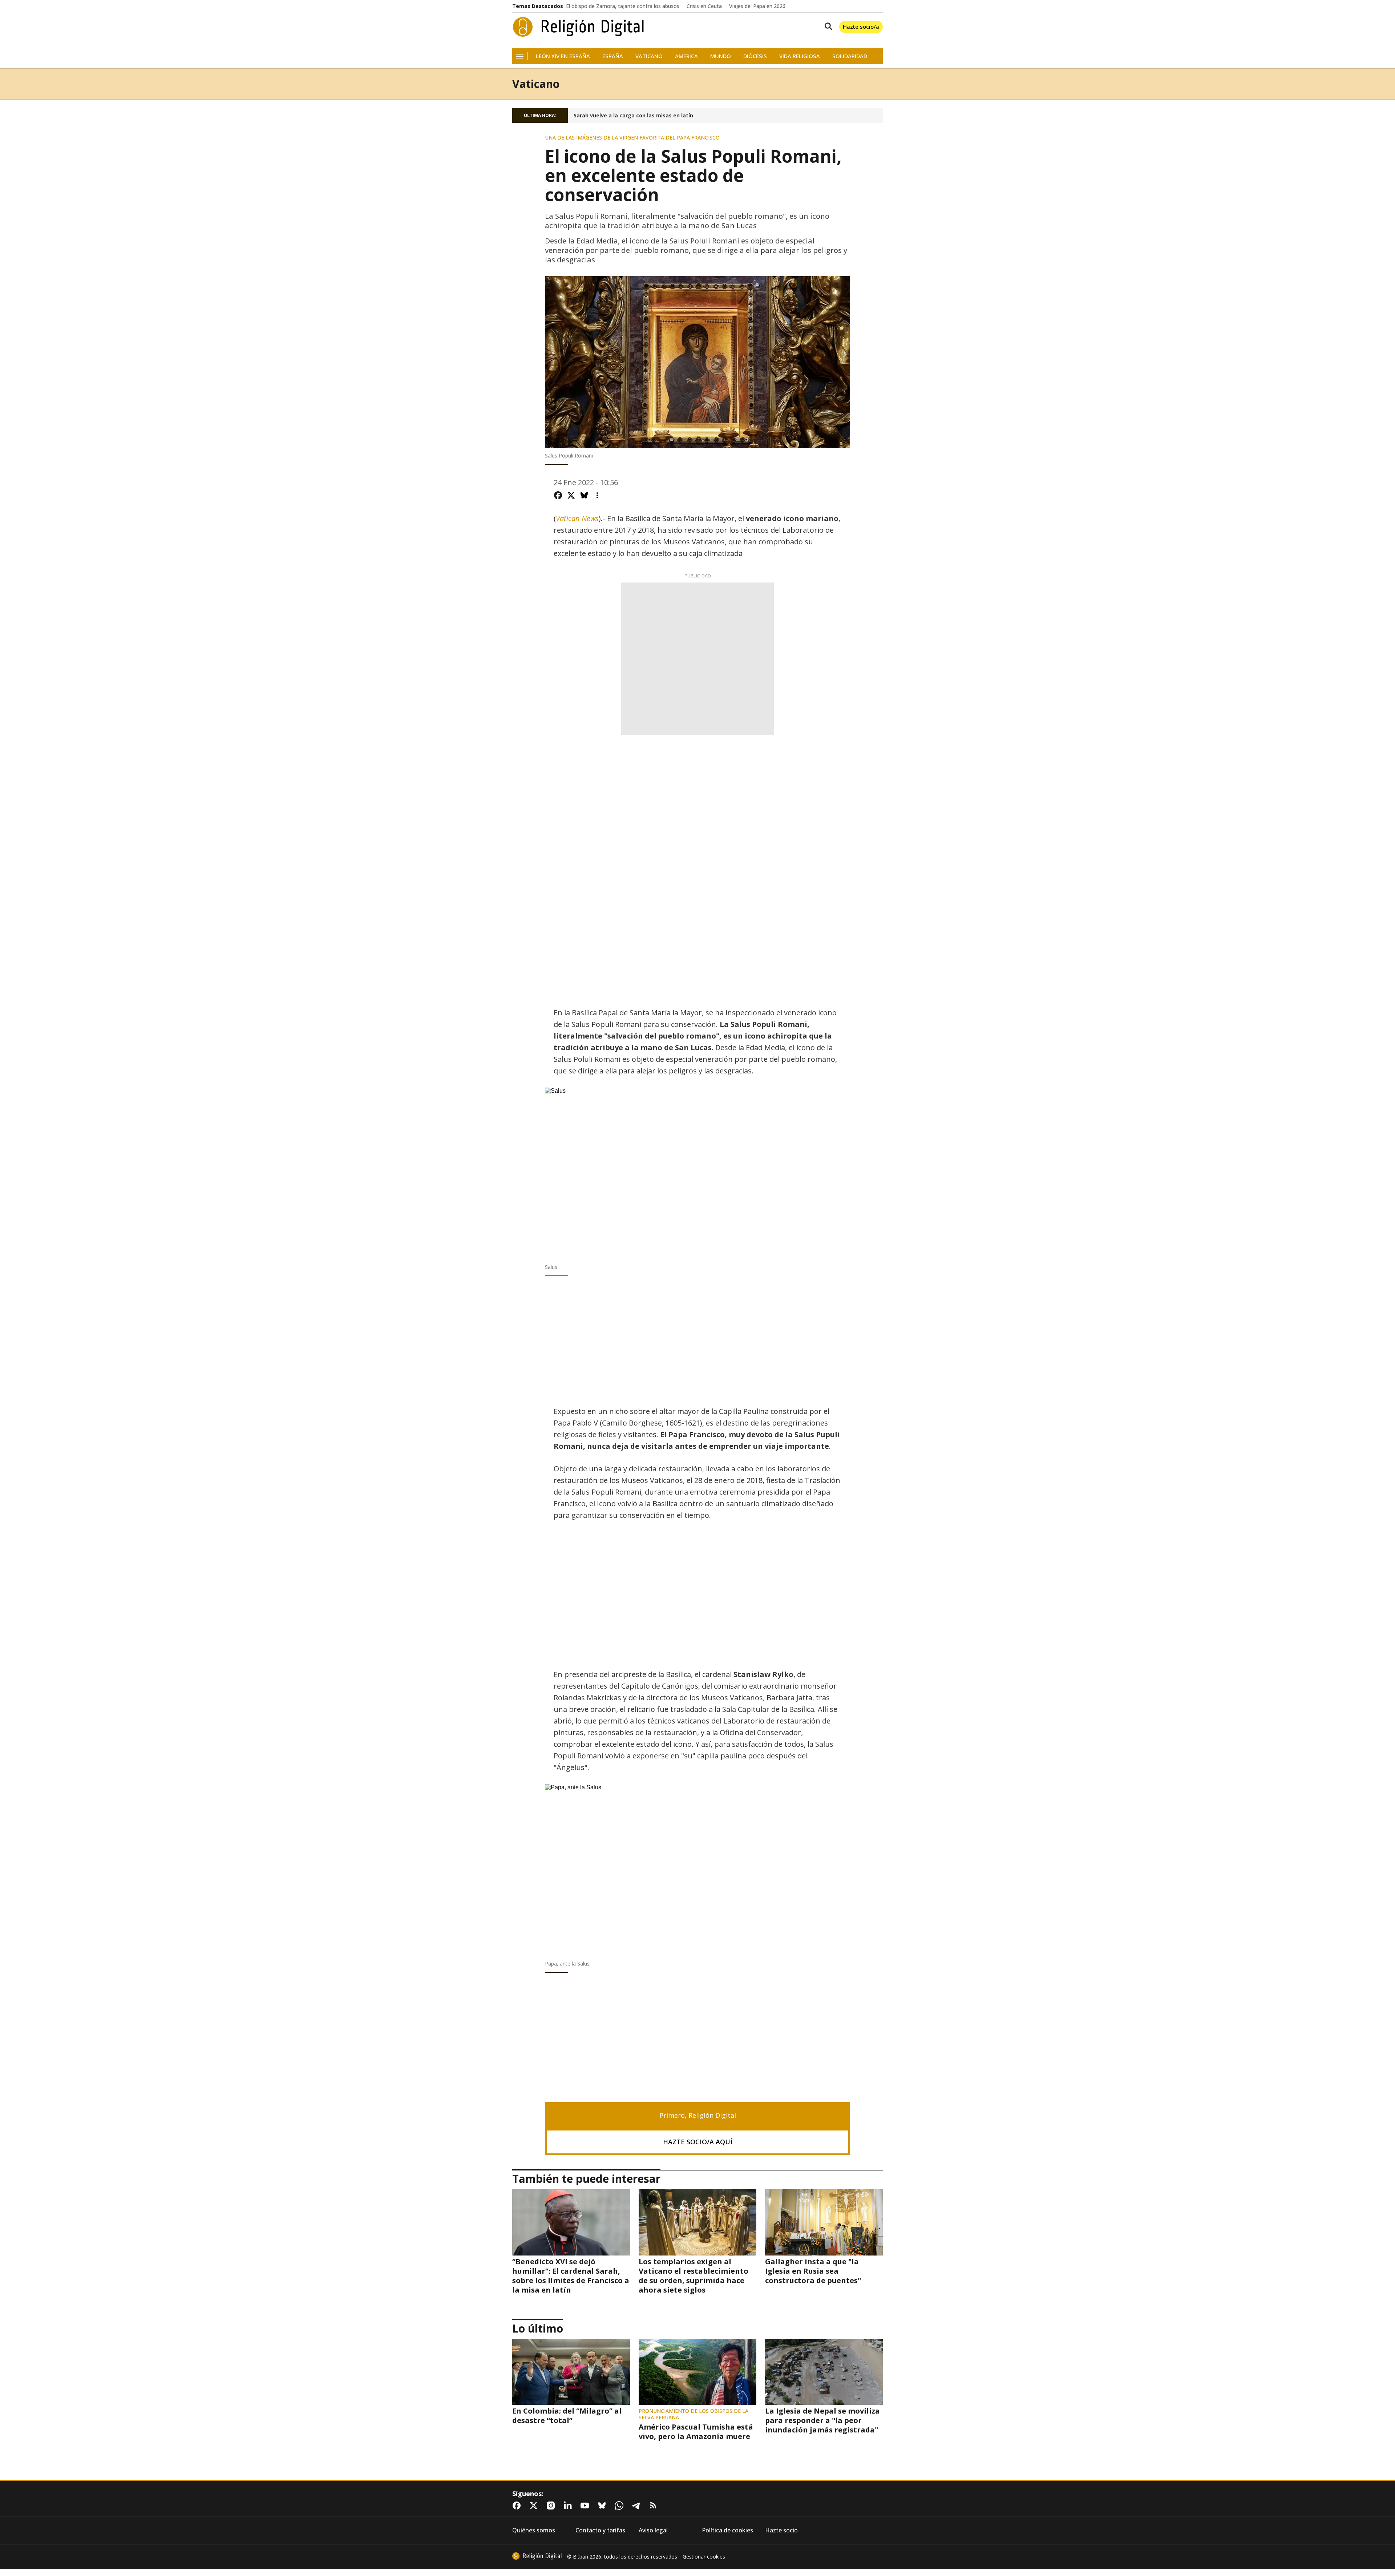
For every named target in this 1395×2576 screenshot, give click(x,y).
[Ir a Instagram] (552, 2506)
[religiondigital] (537, 2556)
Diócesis (755, 56)
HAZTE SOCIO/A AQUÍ (698, 2142)
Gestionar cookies (704, 2557)
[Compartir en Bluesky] (584, 495)
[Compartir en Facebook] (558, 495)
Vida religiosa (800, 56)
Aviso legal (653, 2530)
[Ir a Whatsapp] (620, 2506)
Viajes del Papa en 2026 (757, 6)
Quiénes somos (534, 2530)
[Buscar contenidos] (827, 27)
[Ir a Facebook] (518, 2506)
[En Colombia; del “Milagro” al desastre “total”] (571, 2372)
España (613, 56)
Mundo (721, 56)
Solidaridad (850, 56)
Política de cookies (727, 2530)
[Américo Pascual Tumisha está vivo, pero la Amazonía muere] (697, 2372)
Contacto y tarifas (600, 2530)
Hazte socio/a (861, 27)
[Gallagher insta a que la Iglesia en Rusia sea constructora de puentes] (824, 2222)
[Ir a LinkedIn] (569, 2506)
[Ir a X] (535, 2506)
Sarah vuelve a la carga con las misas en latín (633, 116)
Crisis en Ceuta (704, 6)
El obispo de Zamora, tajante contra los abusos (623, 6)
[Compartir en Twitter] (571, 495)
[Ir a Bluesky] (603, 2506)
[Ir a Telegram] (638, 2506)
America (686, 56)
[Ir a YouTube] (586, 2506)
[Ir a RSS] (655, 2506)
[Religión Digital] (579, 27)
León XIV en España (563, 56)
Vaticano (649, 56)
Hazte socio (781, 2530)
